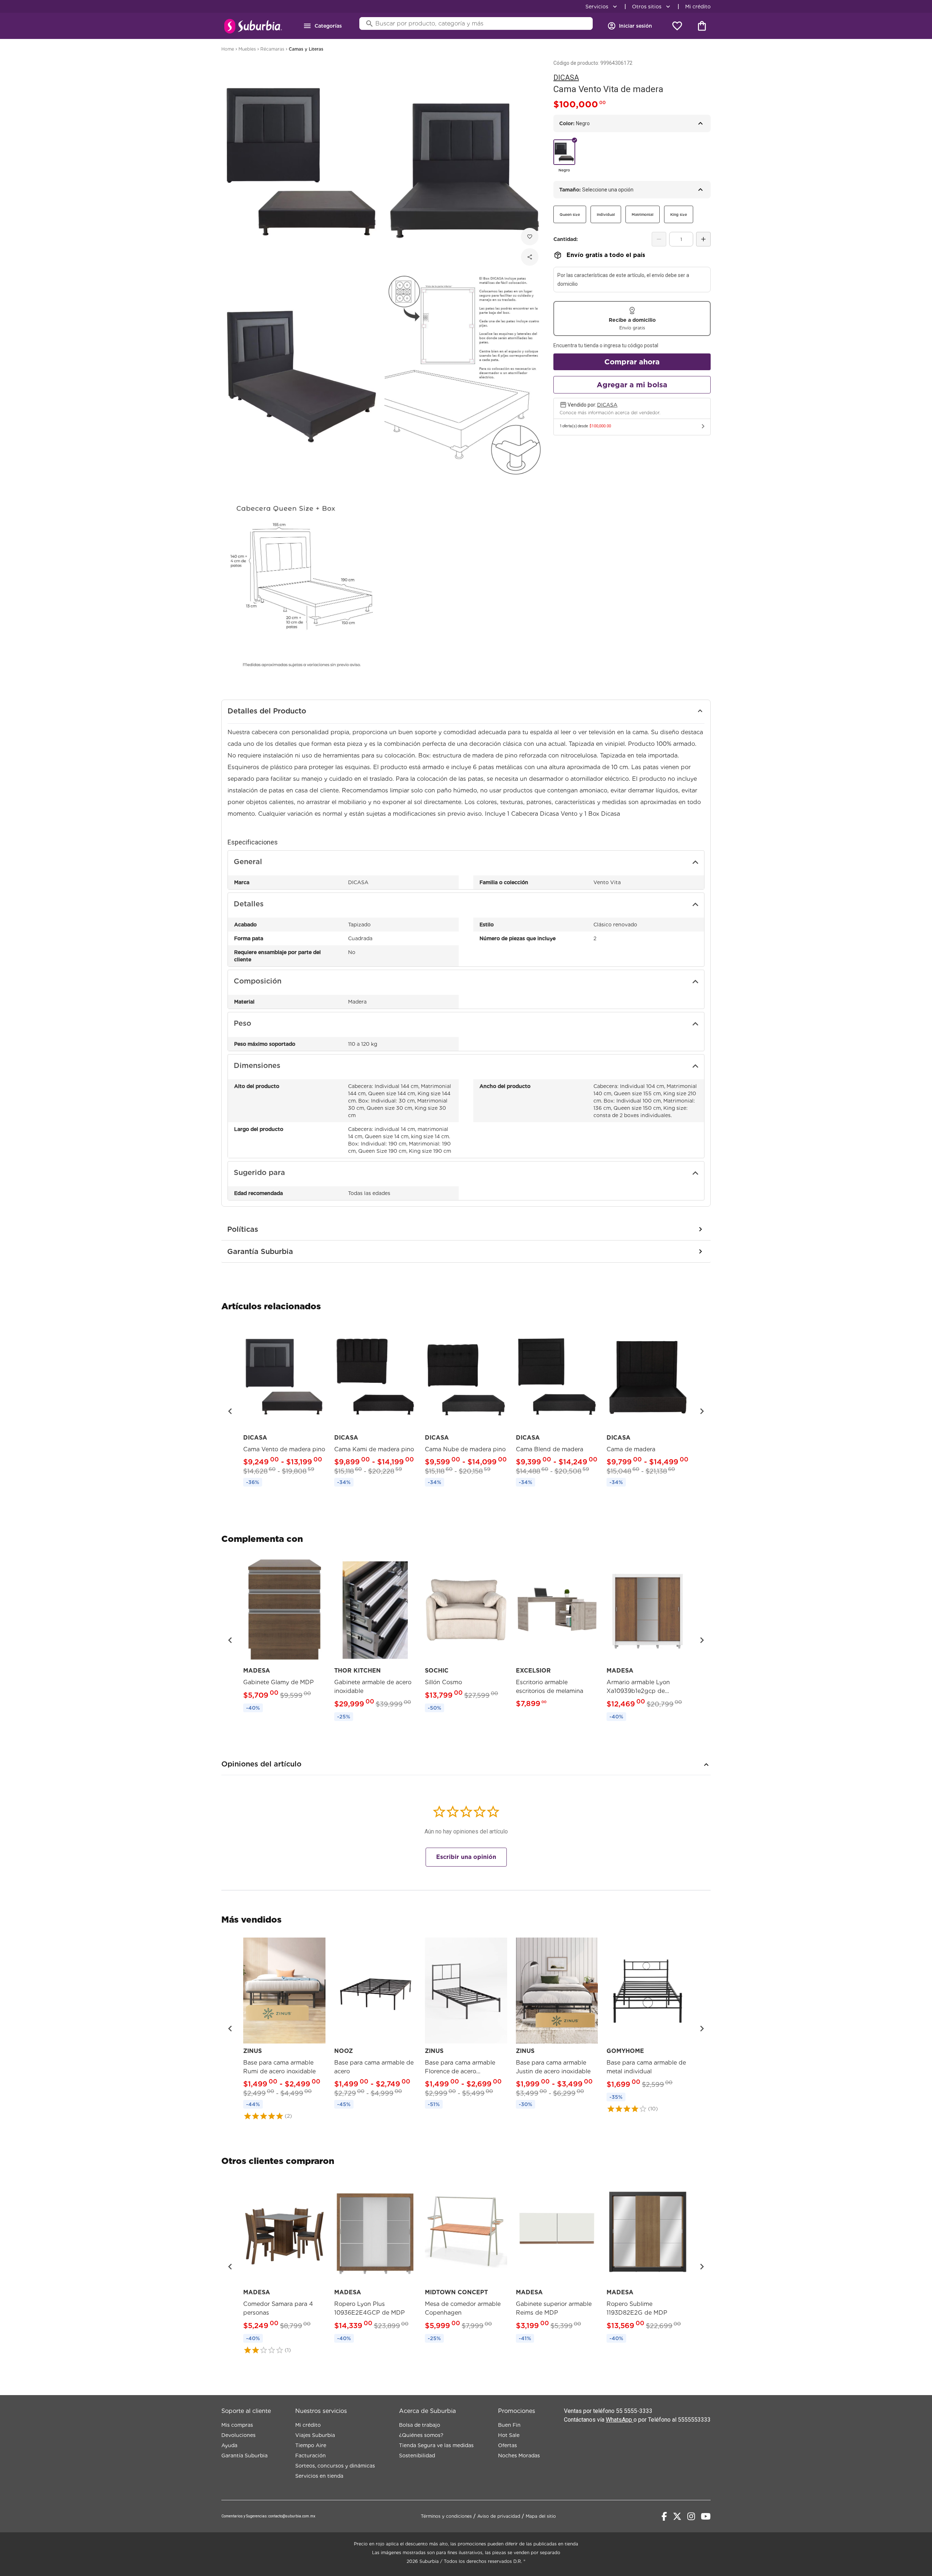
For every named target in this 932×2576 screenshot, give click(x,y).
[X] (677, 2516)
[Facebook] (664, 2516)
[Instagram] (691, 2516)
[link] (284, 1407)
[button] (230, 1411)
